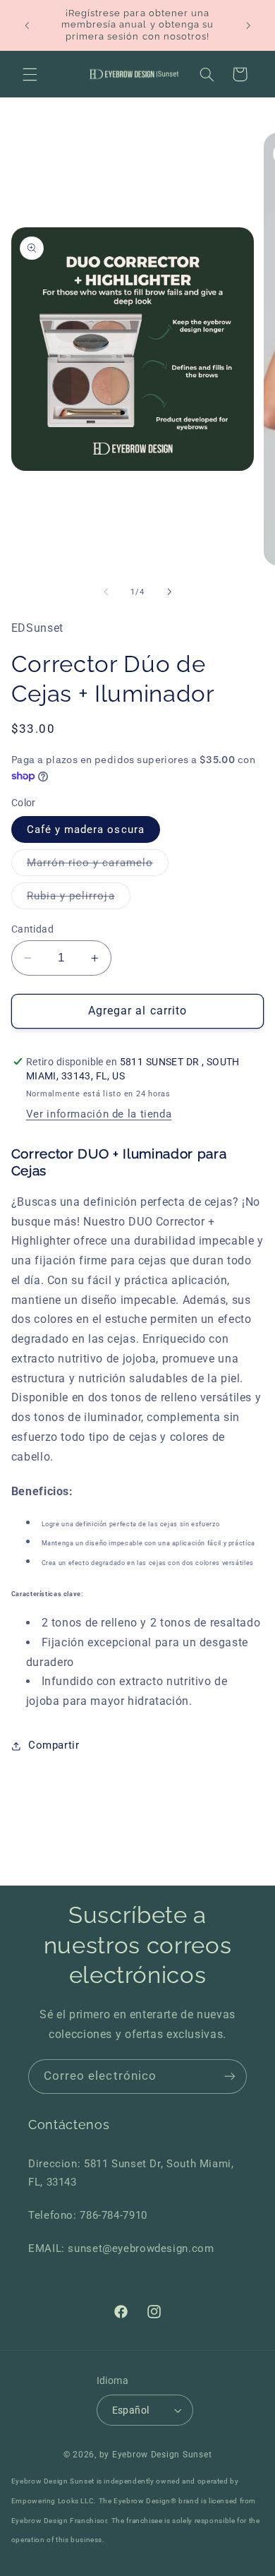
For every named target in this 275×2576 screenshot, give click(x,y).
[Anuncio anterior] (27, 25)
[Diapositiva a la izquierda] (106, 592)
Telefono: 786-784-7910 (88, 2215)
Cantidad (32, 929)
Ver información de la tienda (99, 1114)
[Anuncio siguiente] (248, 25)
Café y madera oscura (86, 829)
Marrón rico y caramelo (98, 866)
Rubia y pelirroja (79, 899)
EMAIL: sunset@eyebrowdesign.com (121, 2248)
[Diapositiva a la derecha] (169, 592)
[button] (30, 74)
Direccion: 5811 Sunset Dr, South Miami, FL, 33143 (131, 2173)
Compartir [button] (54, 1745)
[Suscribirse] (230, 2077)
